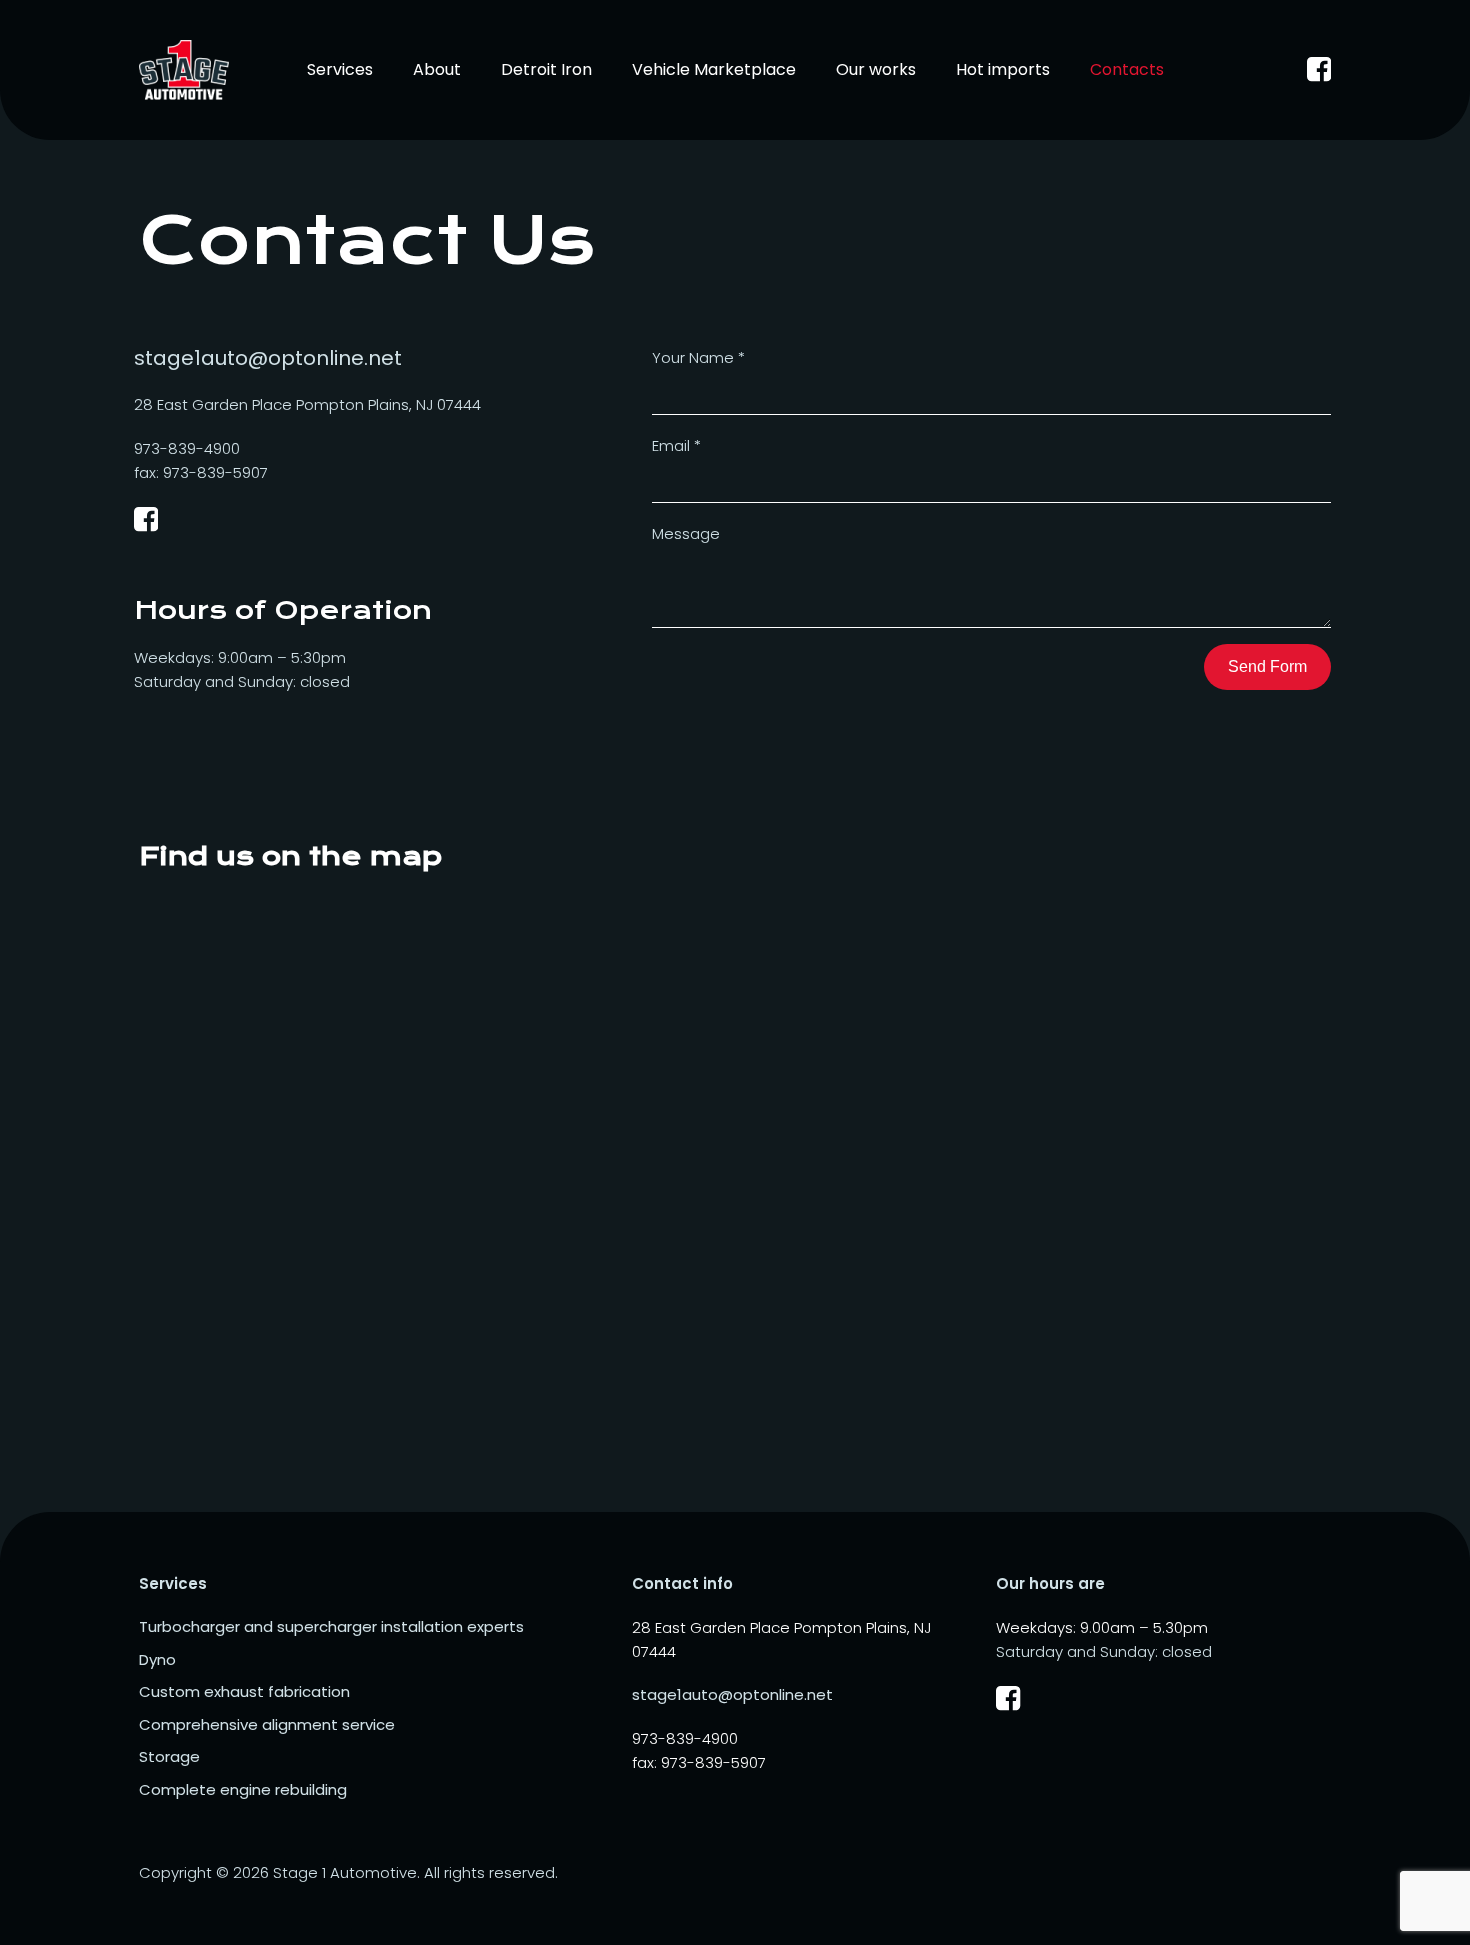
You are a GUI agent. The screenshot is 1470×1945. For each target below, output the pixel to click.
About (437, 69)
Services (340, 69)
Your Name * (698, 357)
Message (686, 533)
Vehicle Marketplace (714, 69)
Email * (676, 445)
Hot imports (1003, 69)
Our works (876, 69)
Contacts (1127, 69)
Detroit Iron (546, 69)
